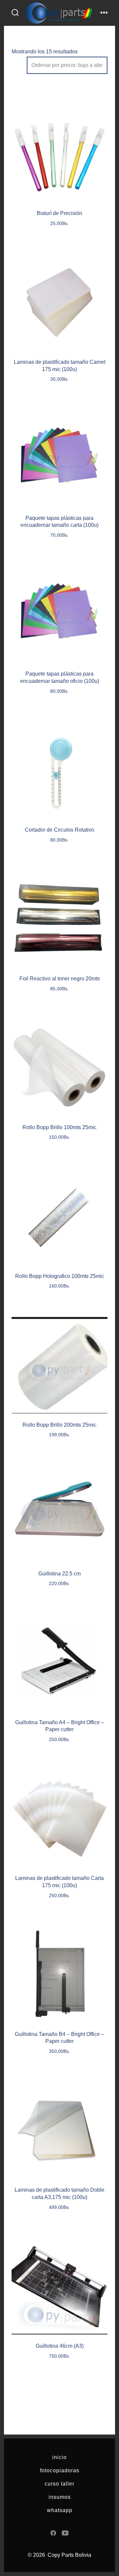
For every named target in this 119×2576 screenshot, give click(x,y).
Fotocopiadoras (60, 2470)
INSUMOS (60, 2497)
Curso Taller (59, 2484)
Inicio (59, 2457)
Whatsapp (60, 2510)
